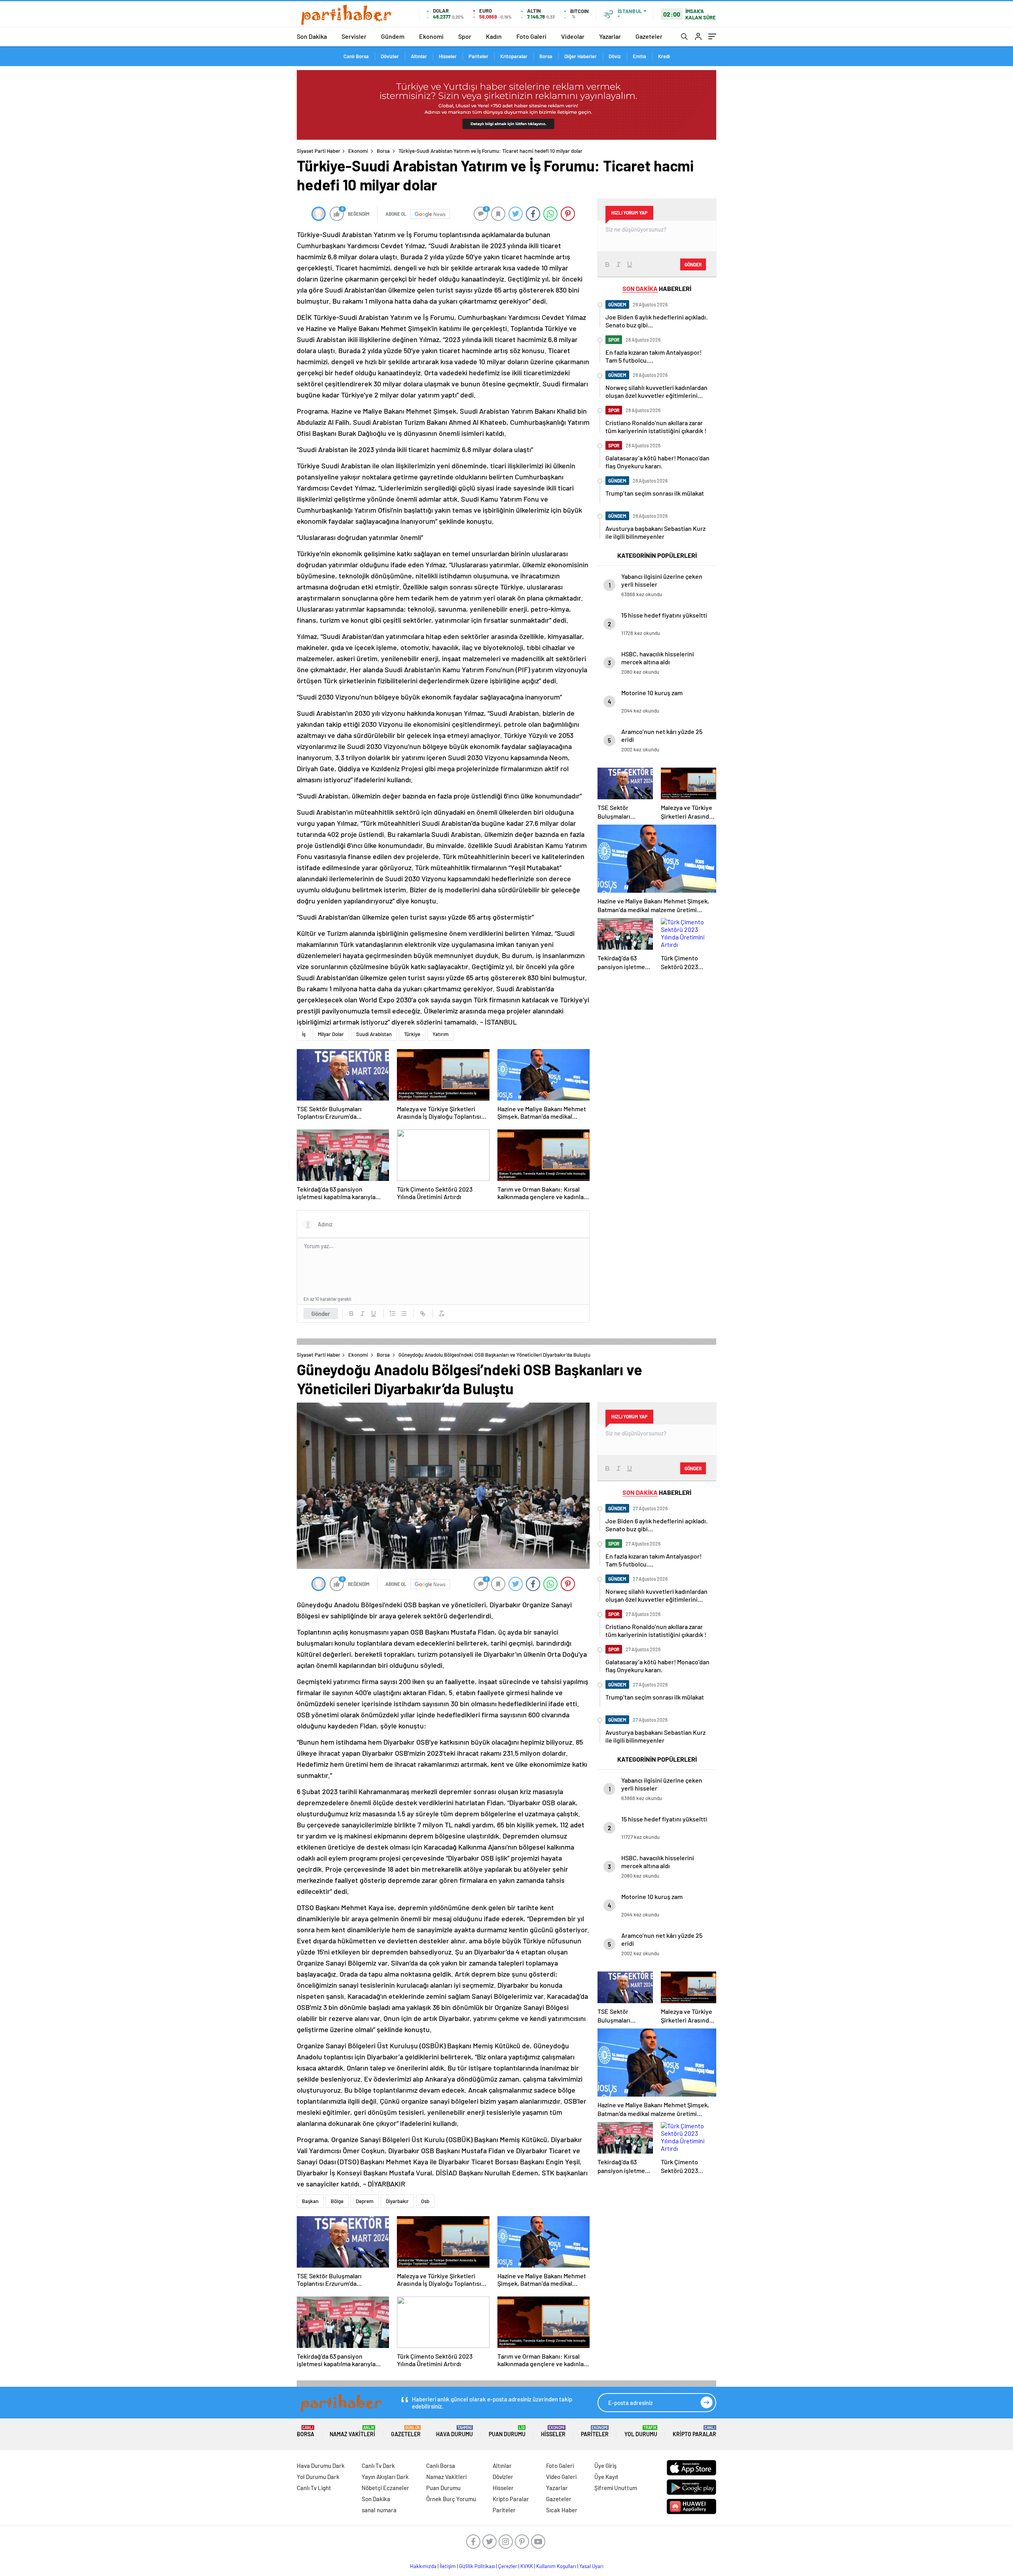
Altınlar (419, 56)
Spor (465, 36)
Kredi (664, 56)
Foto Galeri (531, 36)
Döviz (615, 56)
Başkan (310, 2201)
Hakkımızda (423, 2566)
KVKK (527, 2566)
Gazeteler (649, 36)
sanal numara (379, 2510)
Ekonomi (431, 36)
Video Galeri (561, 2477)
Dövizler (390, 56)
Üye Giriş (605, 2466)
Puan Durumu (507, 2431)
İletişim (448, 2566)
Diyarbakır (397, 2201)
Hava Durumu (454, 2431)
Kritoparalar (514, 56)
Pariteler (478, 56)
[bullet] (404, 1314)
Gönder (321, 1314)
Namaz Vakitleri (352, 2431)
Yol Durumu (641, 2431)
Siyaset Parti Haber (319, 151)
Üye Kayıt (606, 2477)
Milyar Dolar (331, 1034)
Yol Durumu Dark (318, 2477)
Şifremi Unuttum (616, 2488)
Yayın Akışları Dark (385, 2477)
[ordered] (393, 1314)
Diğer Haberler (580, 56)
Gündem (393, 36)
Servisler (354, 36)
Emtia (639, 56)
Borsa (546, 56)
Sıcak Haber (562, 2510)
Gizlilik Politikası (477, 2566)
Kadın (494, 36)
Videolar (573, 36)
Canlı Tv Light (314, 2488)
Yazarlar (610, 36)
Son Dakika (312, 36)
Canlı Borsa (356, 56)
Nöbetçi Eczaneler (385, 2488)
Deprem (365, 2201)
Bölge (337, 2201)
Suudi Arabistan (374, 1034)
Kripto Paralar (694, 2431)
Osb (425, 2201)
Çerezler (508, 2566)
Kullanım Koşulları (556, 2566)
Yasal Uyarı (591, 2566)
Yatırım (441, 1034)
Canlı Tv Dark (378, 2466)
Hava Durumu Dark (321, 2466)
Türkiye (412, 1034)
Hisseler (448, 56)
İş (304, 1034)
